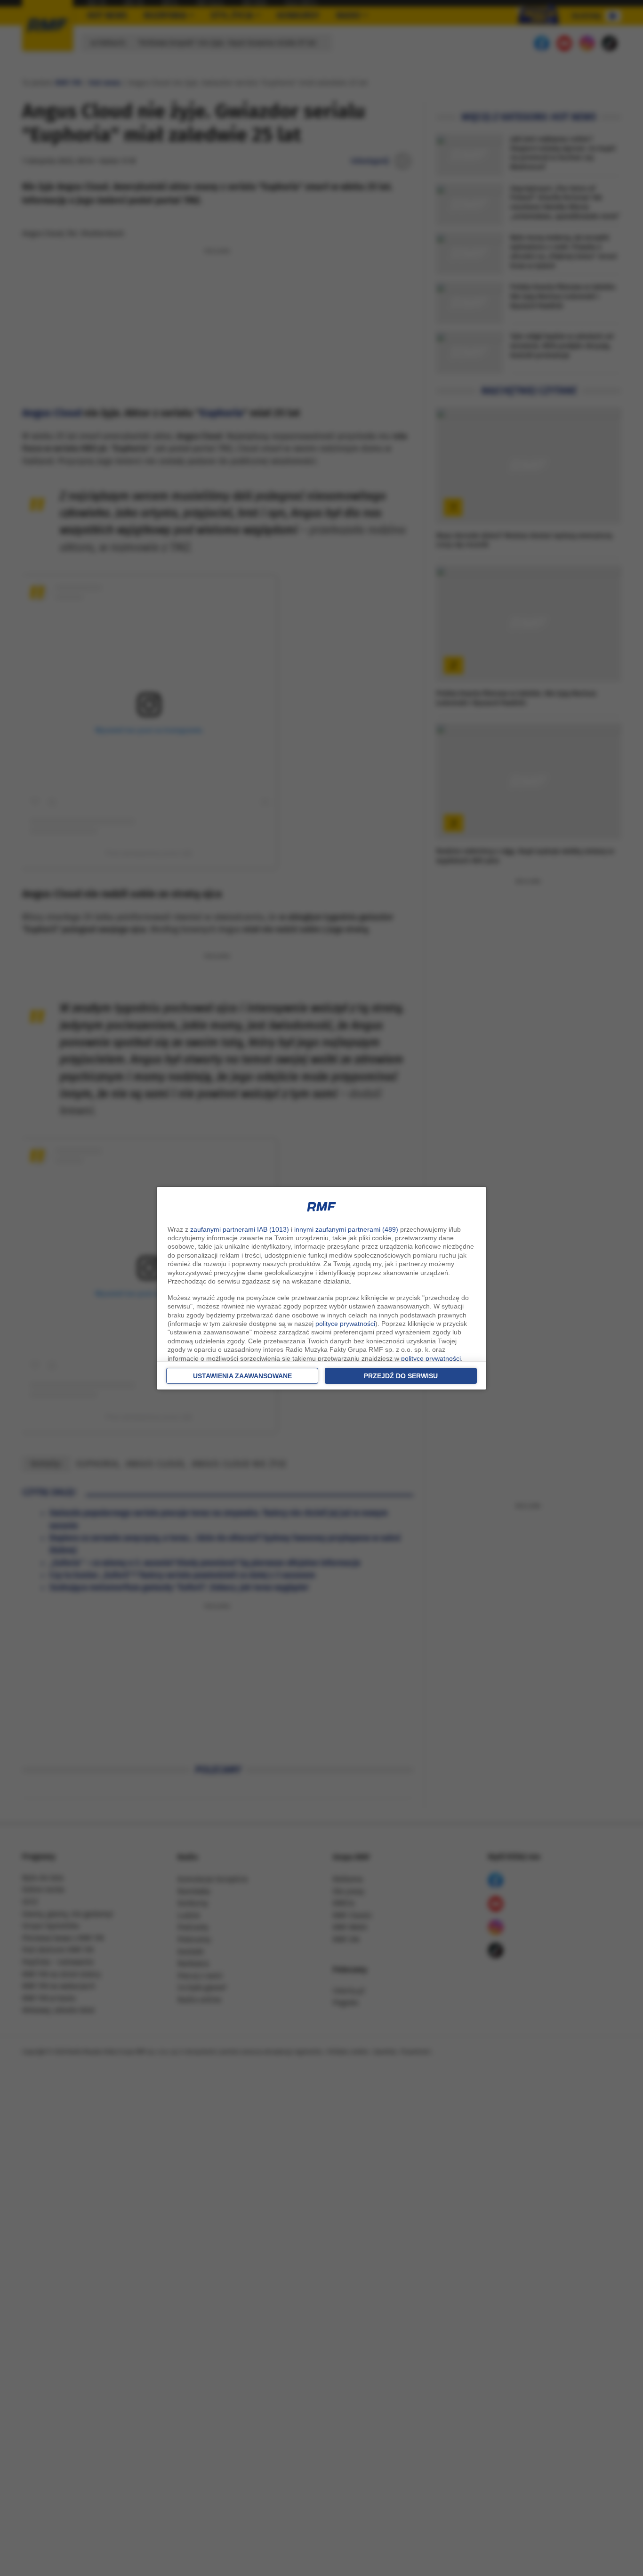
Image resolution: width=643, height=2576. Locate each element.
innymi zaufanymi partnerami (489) (346, 1229)
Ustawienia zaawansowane (242, 1376)
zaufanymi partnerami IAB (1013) (240, 1229)
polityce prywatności (345, 1324)
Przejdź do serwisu (401, 1376)
